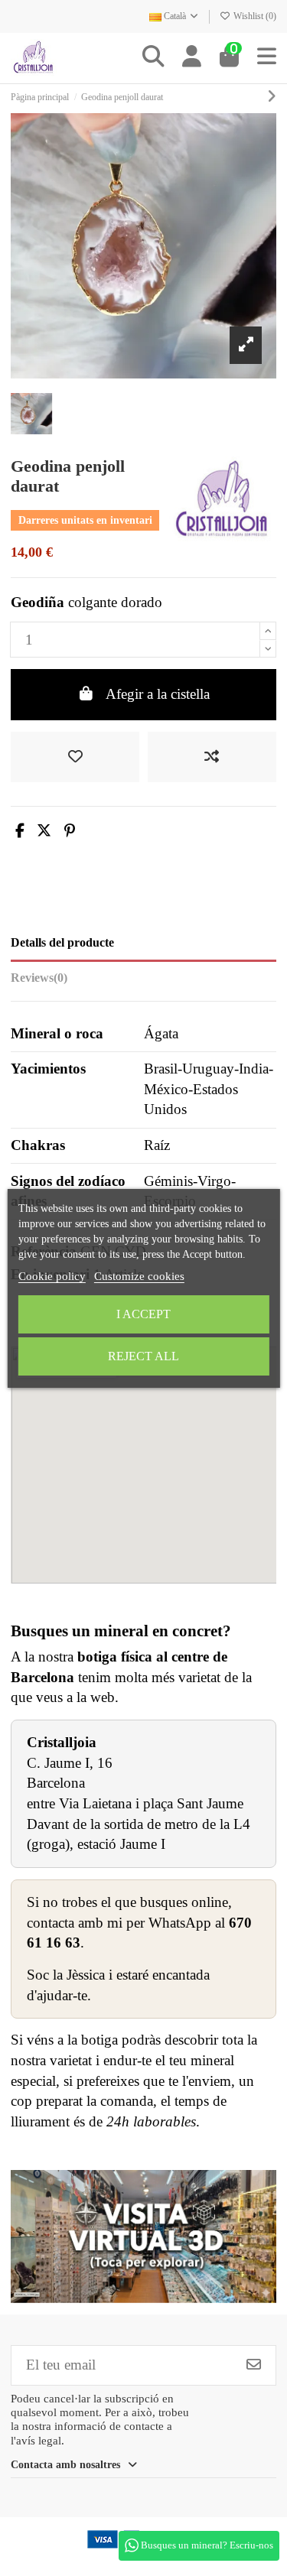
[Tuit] (44, 831)
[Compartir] (20, 831)
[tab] (143, 981)
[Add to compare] (212, 757)
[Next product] (272, 97)
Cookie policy (52, 1276)
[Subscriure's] (254, 2365)
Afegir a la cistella (158, 694)
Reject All (143, 1356)
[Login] (192, 58)
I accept (143, 1314)
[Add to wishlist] (75, 757)
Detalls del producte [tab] (62, 942)
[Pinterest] (70, 831)
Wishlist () (254, 16)
